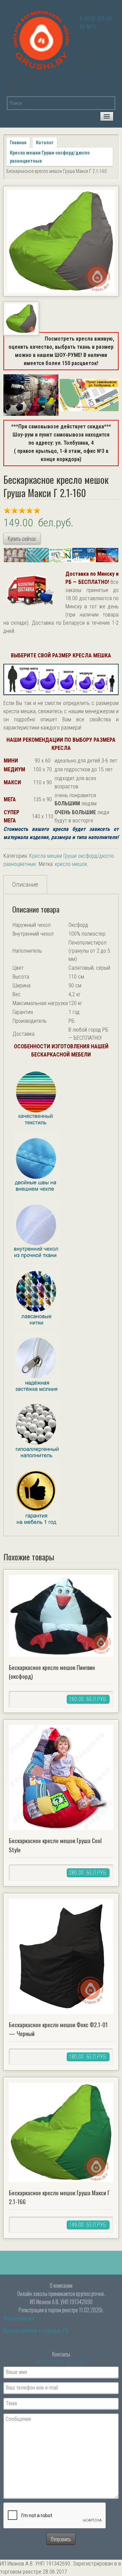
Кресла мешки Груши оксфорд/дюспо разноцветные (50, 157)
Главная (18, 143)
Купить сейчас (22, 539)
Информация (19, 2318)
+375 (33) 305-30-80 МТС (62, 2362)
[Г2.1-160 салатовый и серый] (61, 241)
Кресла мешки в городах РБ (36, 2330)
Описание (25, 884)
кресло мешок (71, 864)
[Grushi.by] (42, 39)
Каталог (45, 143)
